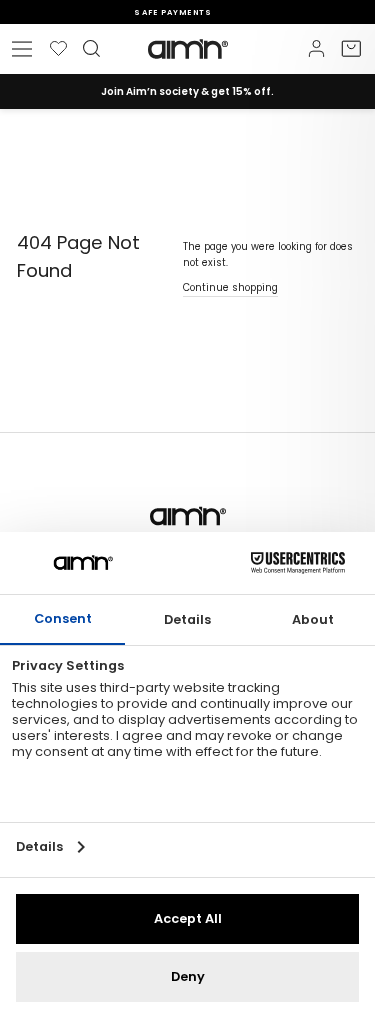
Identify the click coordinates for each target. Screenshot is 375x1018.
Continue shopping (230, 287)
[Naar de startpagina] (188, 49)
